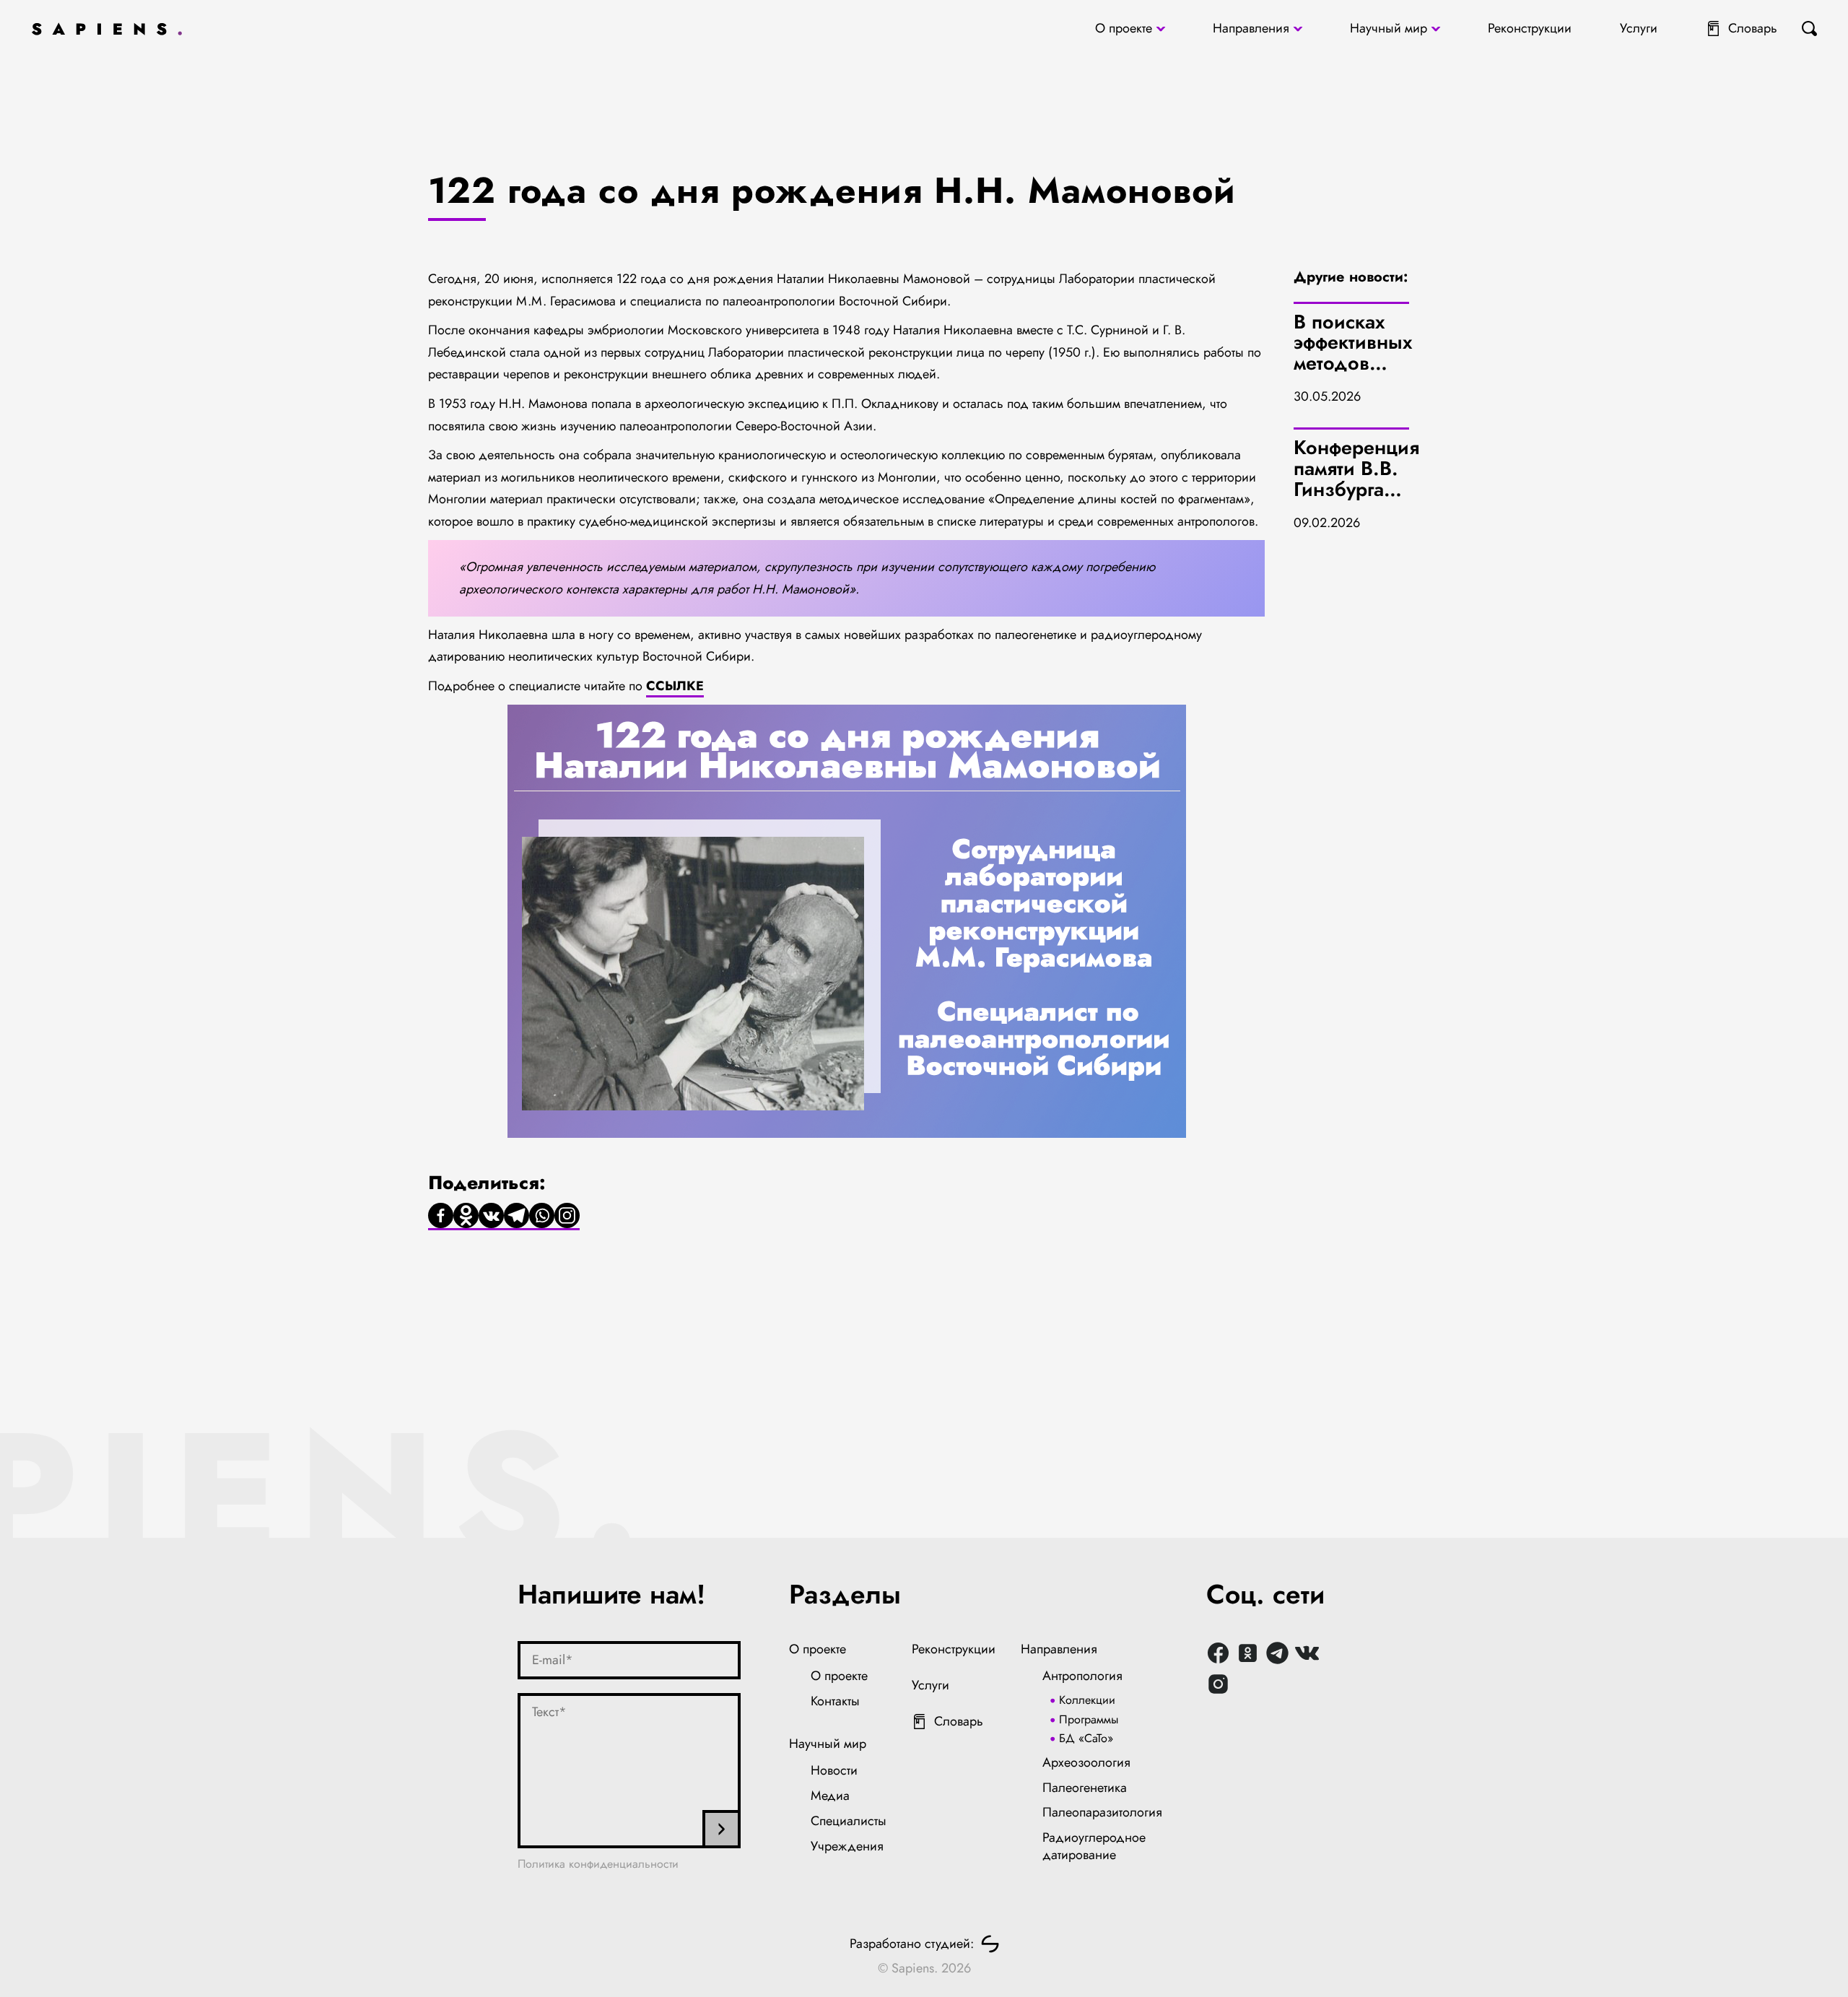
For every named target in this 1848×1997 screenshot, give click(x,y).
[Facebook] (441, 1217)
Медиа (830, 1796)
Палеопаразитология (1102, 1812)
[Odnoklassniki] (466, 1217)
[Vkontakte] (491, 1217)
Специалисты (849, 1821)
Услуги (1639, 28)
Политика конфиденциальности (598, 1864)
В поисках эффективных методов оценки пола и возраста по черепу (1356, 374)
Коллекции (1087, 1700)
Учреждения (847, 1846)
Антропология (1082, 1676)
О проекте (1124, 28)
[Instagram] (567, 1217)
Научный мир (1389, 28)
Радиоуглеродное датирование (1094, 1846)
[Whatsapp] (542, 1217)
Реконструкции (1530, 28)
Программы (1089, 1719)
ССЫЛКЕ (675, 686)
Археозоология (1086, 1762)
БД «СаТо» (1086, 1738)
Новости (834, 1770)
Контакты (835, 1701)
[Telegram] (517, 1217)
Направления (1251, 28)
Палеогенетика (1085, 1788)
